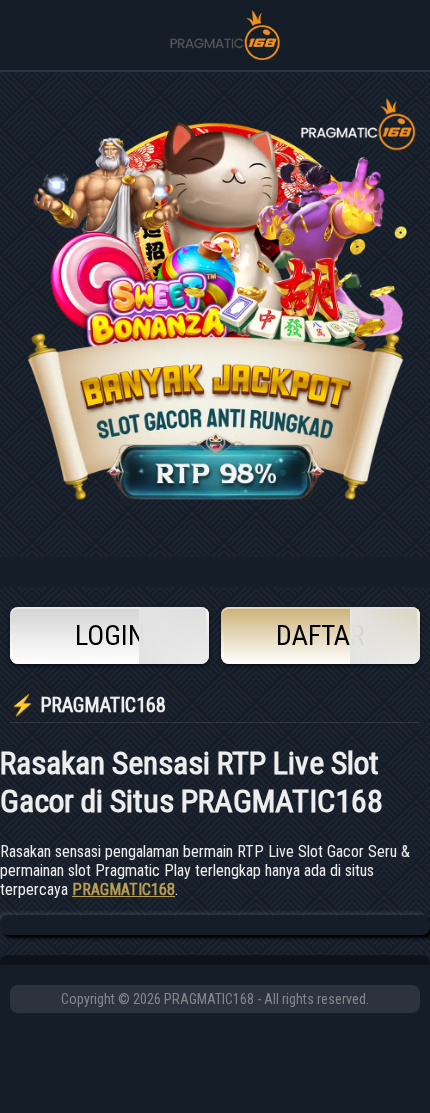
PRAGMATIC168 (123, 889)
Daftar (320, 635)
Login (110, 635)
